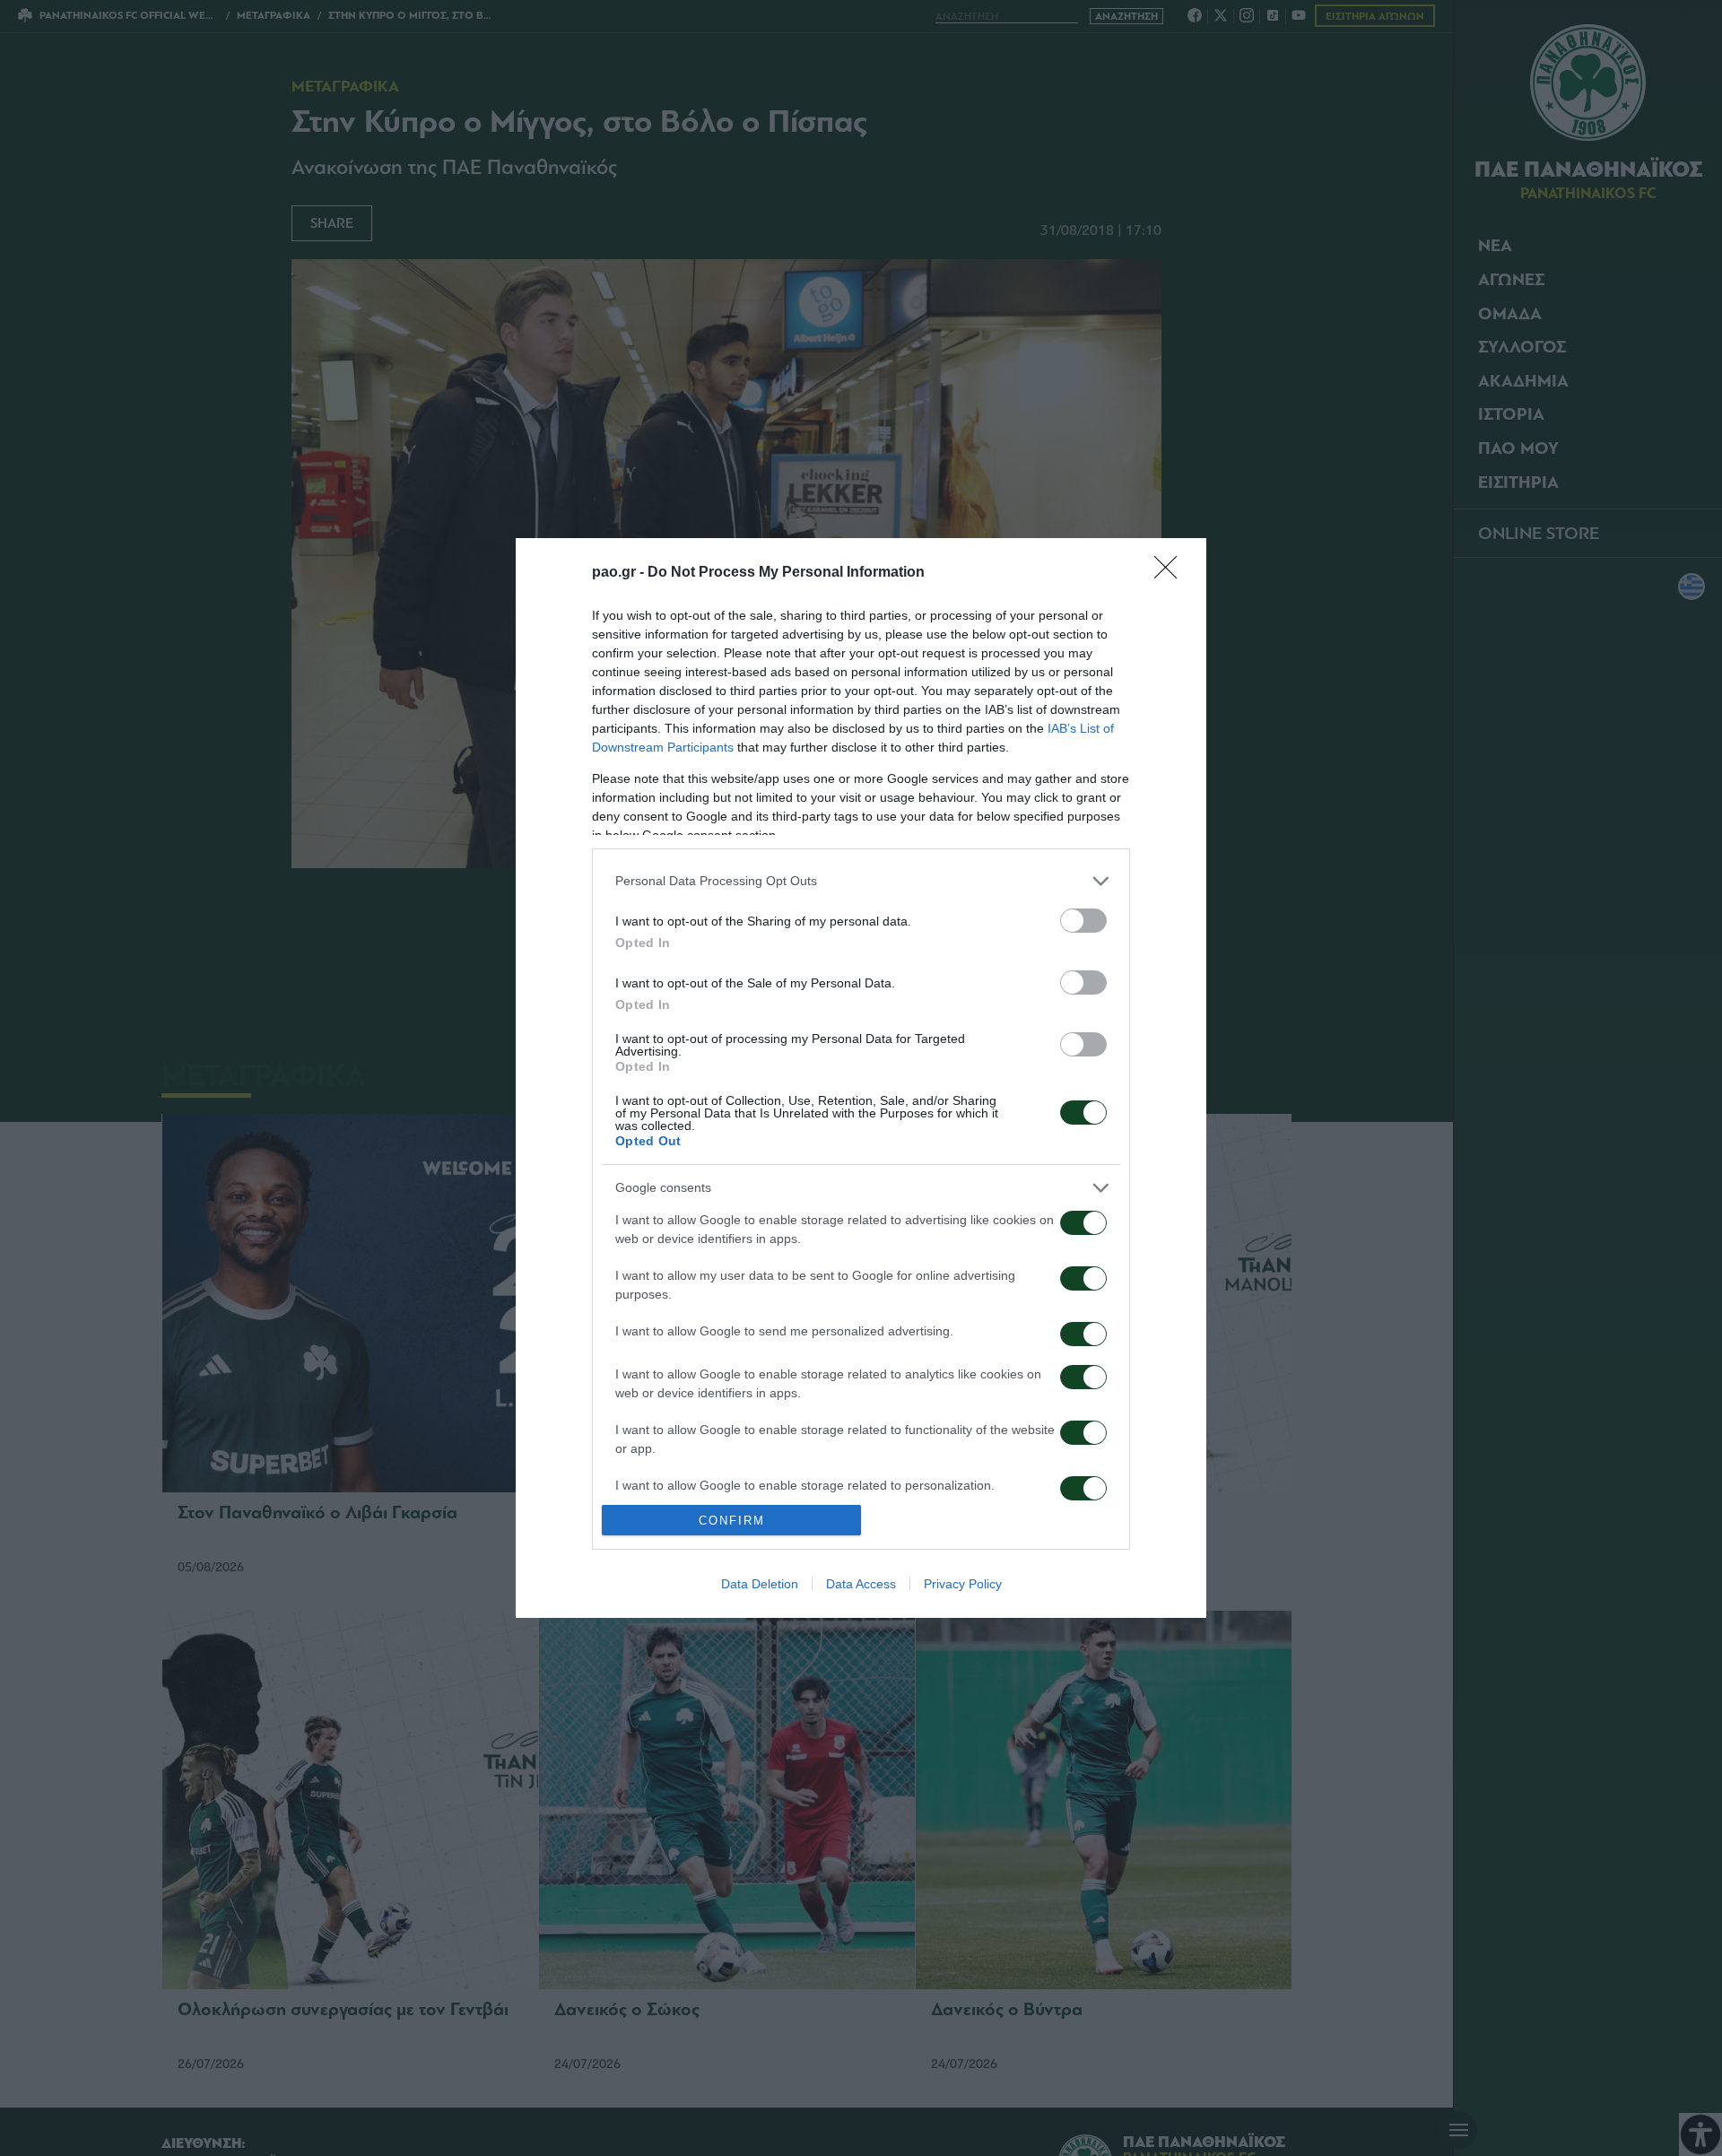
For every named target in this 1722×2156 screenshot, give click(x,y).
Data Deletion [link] (760, 1584)
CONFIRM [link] (732, 1521)
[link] (1171, 573)
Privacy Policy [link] (963, 1584)
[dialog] (861, 1078)
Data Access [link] (861, 1584)
